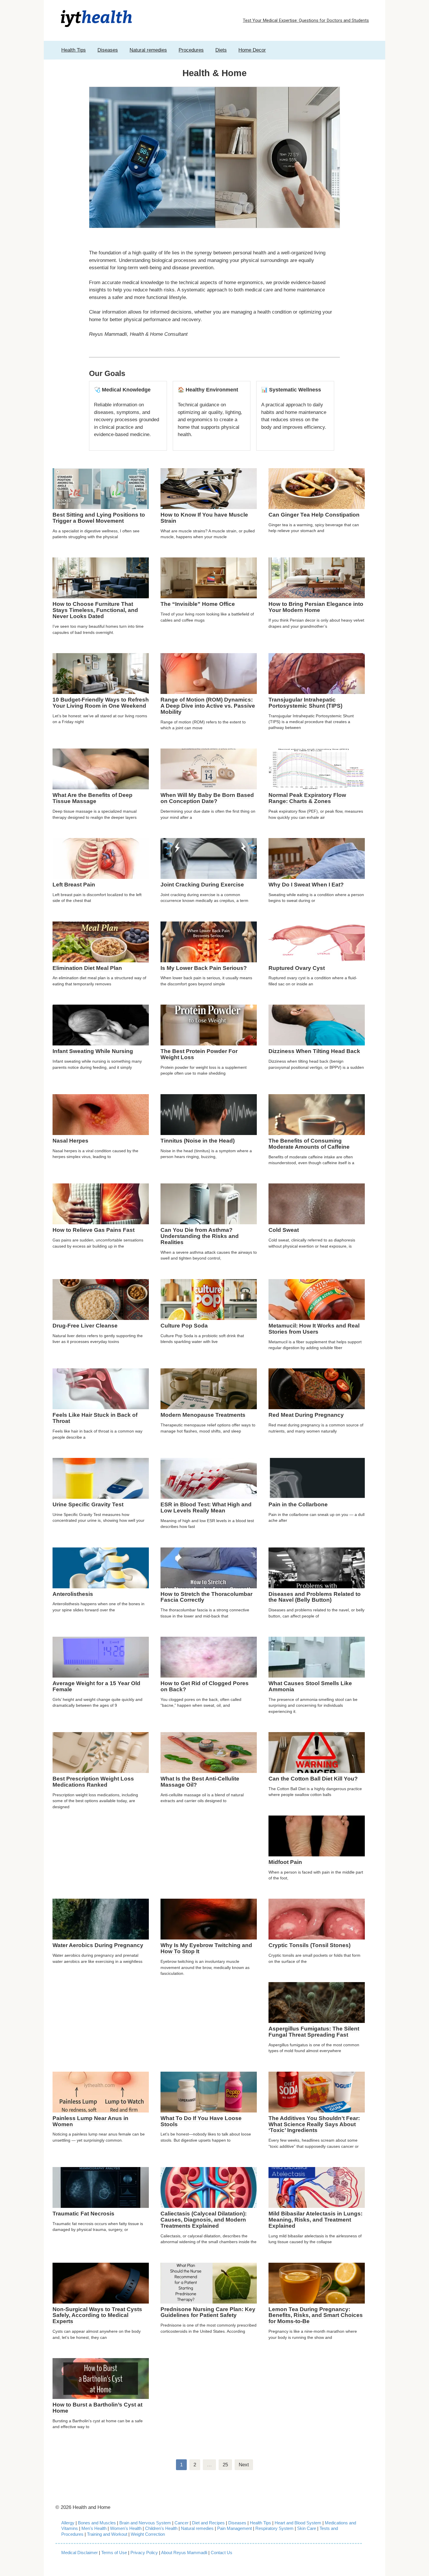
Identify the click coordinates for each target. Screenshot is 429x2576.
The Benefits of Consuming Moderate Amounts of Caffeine (309, 1144)
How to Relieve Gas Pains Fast (94, 1230)
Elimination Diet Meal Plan (87, 968)
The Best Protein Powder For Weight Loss (199, 1054)
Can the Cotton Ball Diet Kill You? (313, 1779)
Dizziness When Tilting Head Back (314, 1051)
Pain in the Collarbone (298, 1504)
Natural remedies (148, 50)
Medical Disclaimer (80, 2553)
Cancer (182, 2523)
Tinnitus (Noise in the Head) (198, 1141)
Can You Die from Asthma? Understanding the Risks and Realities (200, 1236)
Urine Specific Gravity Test (88, 1504)
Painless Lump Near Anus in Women (90, 2121)
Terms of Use (114, 2553)
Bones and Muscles (97, 2523)
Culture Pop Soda (184, 1326)
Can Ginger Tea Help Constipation (314, 515)
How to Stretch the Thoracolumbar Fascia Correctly (206, 1597)
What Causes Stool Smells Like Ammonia (310, 1686)
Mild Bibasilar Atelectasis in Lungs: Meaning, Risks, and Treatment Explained (315, 2220)
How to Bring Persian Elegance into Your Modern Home (316, 607)
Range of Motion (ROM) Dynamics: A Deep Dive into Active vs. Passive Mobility (208, 706)
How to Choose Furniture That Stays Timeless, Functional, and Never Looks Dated (95, 610)
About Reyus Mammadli (184, 2553)
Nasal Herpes (70, 1141)
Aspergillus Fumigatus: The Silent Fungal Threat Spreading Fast (314, 2032)
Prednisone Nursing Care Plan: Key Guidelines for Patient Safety (208, 2312)
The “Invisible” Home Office (198, 604)
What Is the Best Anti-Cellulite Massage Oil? (200, 1782)
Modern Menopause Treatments (203, 1415)
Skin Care (307, 2528)
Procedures (191, 50)
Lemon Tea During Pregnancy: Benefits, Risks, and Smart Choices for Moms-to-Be (316, 2315)
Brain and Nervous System (146, 2523)
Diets (221, 50)
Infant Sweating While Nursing (93, 1051)
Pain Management (234, 2528)
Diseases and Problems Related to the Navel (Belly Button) (315, 1597)
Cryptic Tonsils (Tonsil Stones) (309, 1945)
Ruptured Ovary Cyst (297, 968)
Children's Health (161, 2528)
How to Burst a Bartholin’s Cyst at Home (97, 2408)
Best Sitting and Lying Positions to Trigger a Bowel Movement (99, 518)
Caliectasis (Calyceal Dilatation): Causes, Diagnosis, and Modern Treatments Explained (204, 2220)
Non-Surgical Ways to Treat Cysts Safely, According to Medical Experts (97, 2315)
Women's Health (126, 2528)
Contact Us (222, 2553)
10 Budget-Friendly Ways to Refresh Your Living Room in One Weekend (101, 703)
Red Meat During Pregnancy (306, 1415)
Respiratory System (274, 2528)
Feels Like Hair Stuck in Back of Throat (95, 1418)
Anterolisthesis (73, 1594)
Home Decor (252, 50)
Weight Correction (148, 2534)
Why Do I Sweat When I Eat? (306, 885)
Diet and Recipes (208, 2523)
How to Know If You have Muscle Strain (204, 518)
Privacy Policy (144, 2553)
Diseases (108, 50)
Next (244, 2465)
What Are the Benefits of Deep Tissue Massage (93, 798)
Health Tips (74, 50)
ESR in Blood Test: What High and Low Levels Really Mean (206, 1508)
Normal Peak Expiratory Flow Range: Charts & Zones (307, 798)
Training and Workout (107, 2534)
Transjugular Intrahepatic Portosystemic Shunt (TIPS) (305, 703)
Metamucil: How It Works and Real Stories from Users (314, 1329)
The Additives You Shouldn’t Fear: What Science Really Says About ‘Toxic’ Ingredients (314, 2124)
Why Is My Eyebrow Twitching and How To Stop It (206, 1948)
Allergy (68, 2523)
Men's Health (94, 2528)
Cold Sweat (284, 1230)
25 (225, 2465)
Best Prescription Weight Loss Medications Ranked (93, 1782)
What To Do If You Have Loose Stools (201, 2121)
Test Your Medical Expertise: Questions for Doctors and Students (306, 20)
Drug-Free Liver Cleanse (85, 1326)
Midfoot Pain (285, 1862)
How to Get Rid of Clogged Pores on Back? (205, 1686)
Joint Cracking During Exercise (202, 885)
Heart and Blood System (298, 2523)
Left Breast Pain (74, 885)
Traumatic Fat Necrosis (83, 2214)
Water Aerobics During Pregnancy (98, 1945)
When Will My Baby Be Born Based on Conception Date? (207, 798)
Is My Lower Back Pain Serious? (204, 968)
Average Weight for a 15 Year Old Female (96, 1686)
